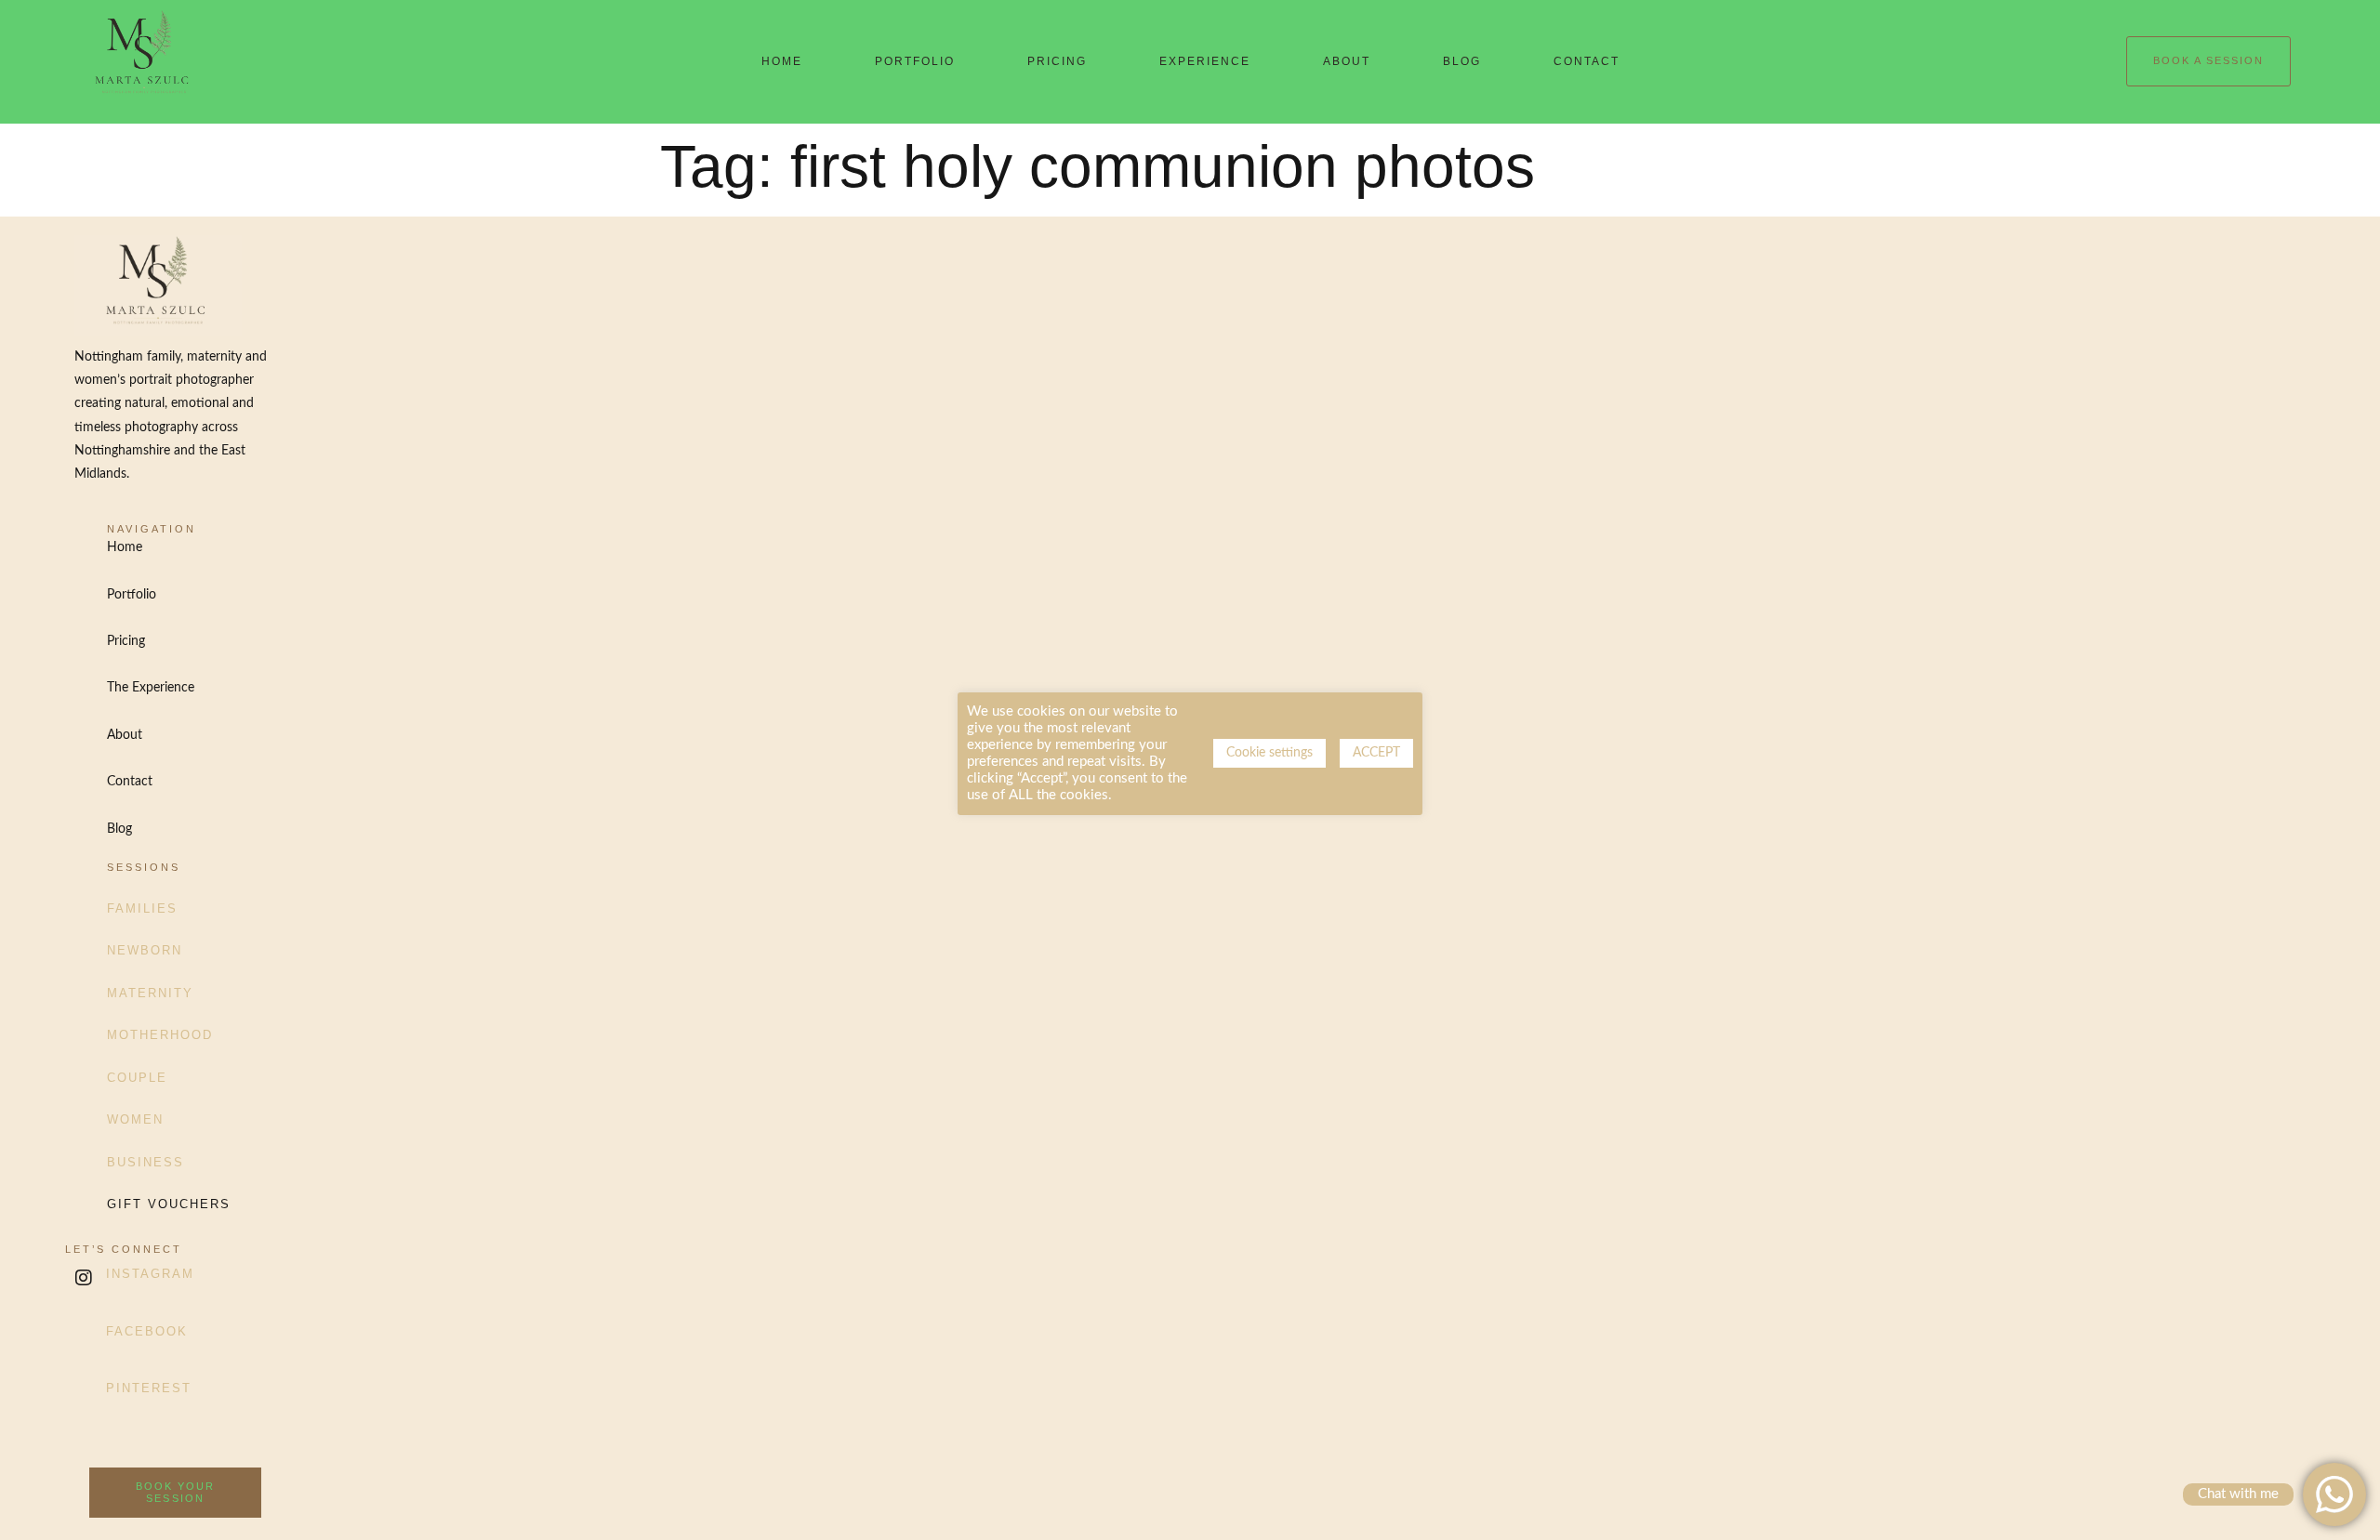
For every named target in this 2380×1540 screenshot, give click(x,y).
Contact (1587, 61)
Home (782, 61)
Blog (1462, 61)
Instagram (150, 1274)
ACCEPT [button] (1376, 753)
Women (135, 1119)
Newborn (145, 950)
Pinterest (149, 1388)
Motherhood (160, 1035)
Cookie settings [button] (1269, 753)
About (1347, 61)
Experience (1205, 61)
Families (142, 908)
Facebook (147, 1331)
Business (145, 1162)
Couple (137, 1078)
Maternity (150, 993)
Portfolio (915, 61)
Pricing (1057, 61)
